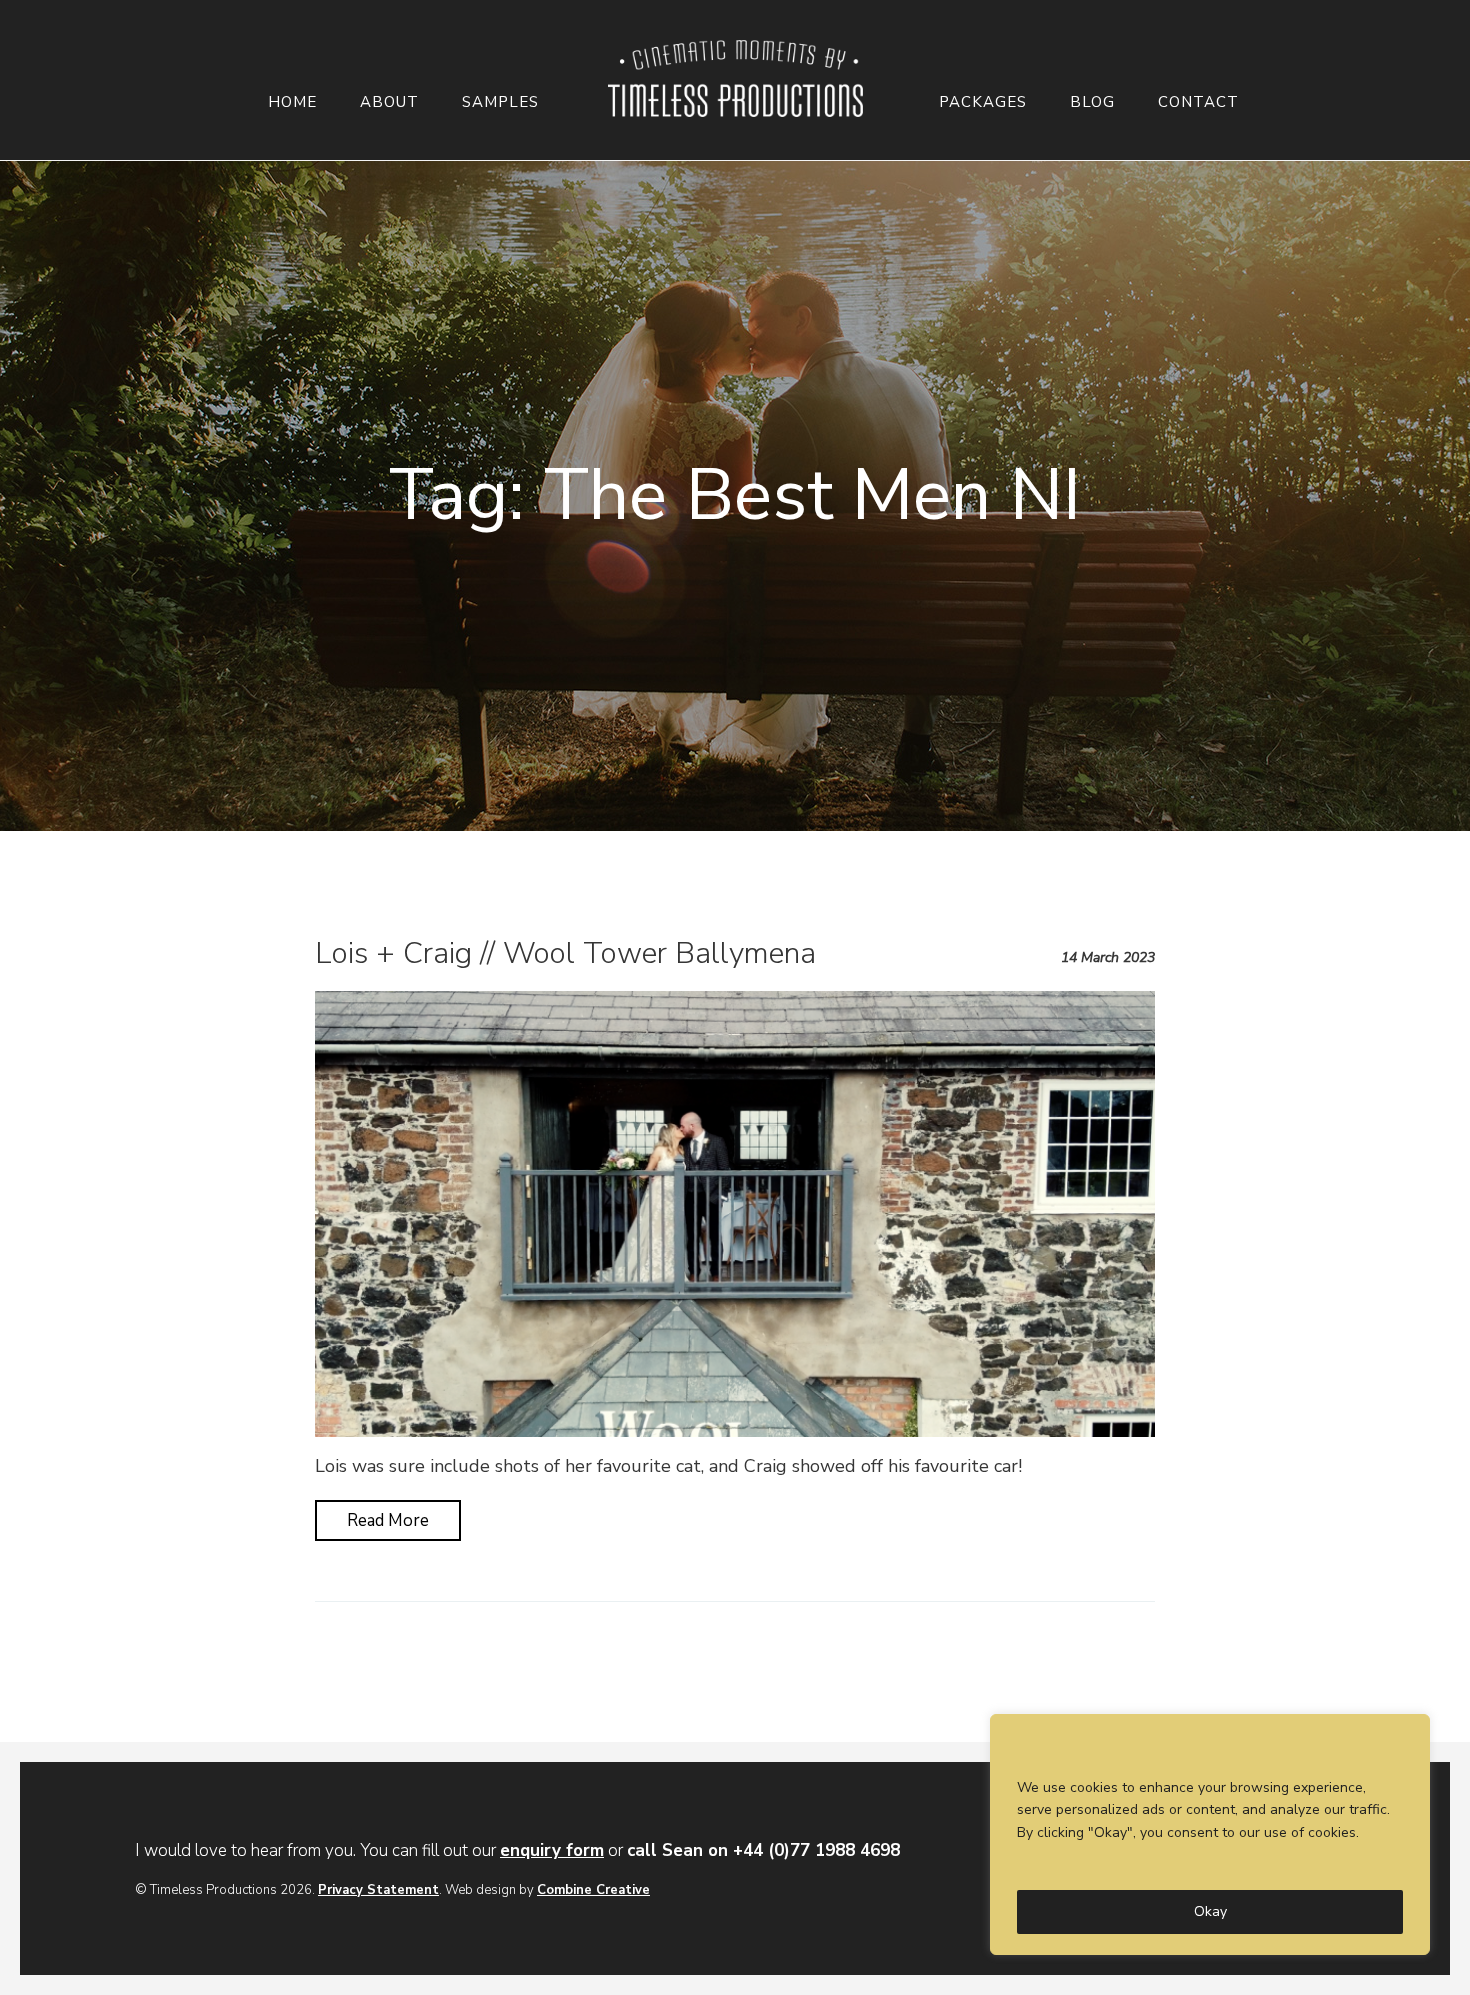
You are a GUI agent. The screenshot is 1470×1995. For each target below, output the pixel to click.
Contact (1198, 102)
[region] (1210, 1834)
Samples (500, 102)
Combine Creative (593, 1890)
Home (292, 102)
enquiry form (552, 1850)
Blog (1092, 102)
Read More (388, 1520)
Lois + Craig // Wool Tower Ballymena (565, 953)
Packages (983, 102)
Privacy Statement (378, 1890)
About (389, 102)
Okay (1210, 1911)
